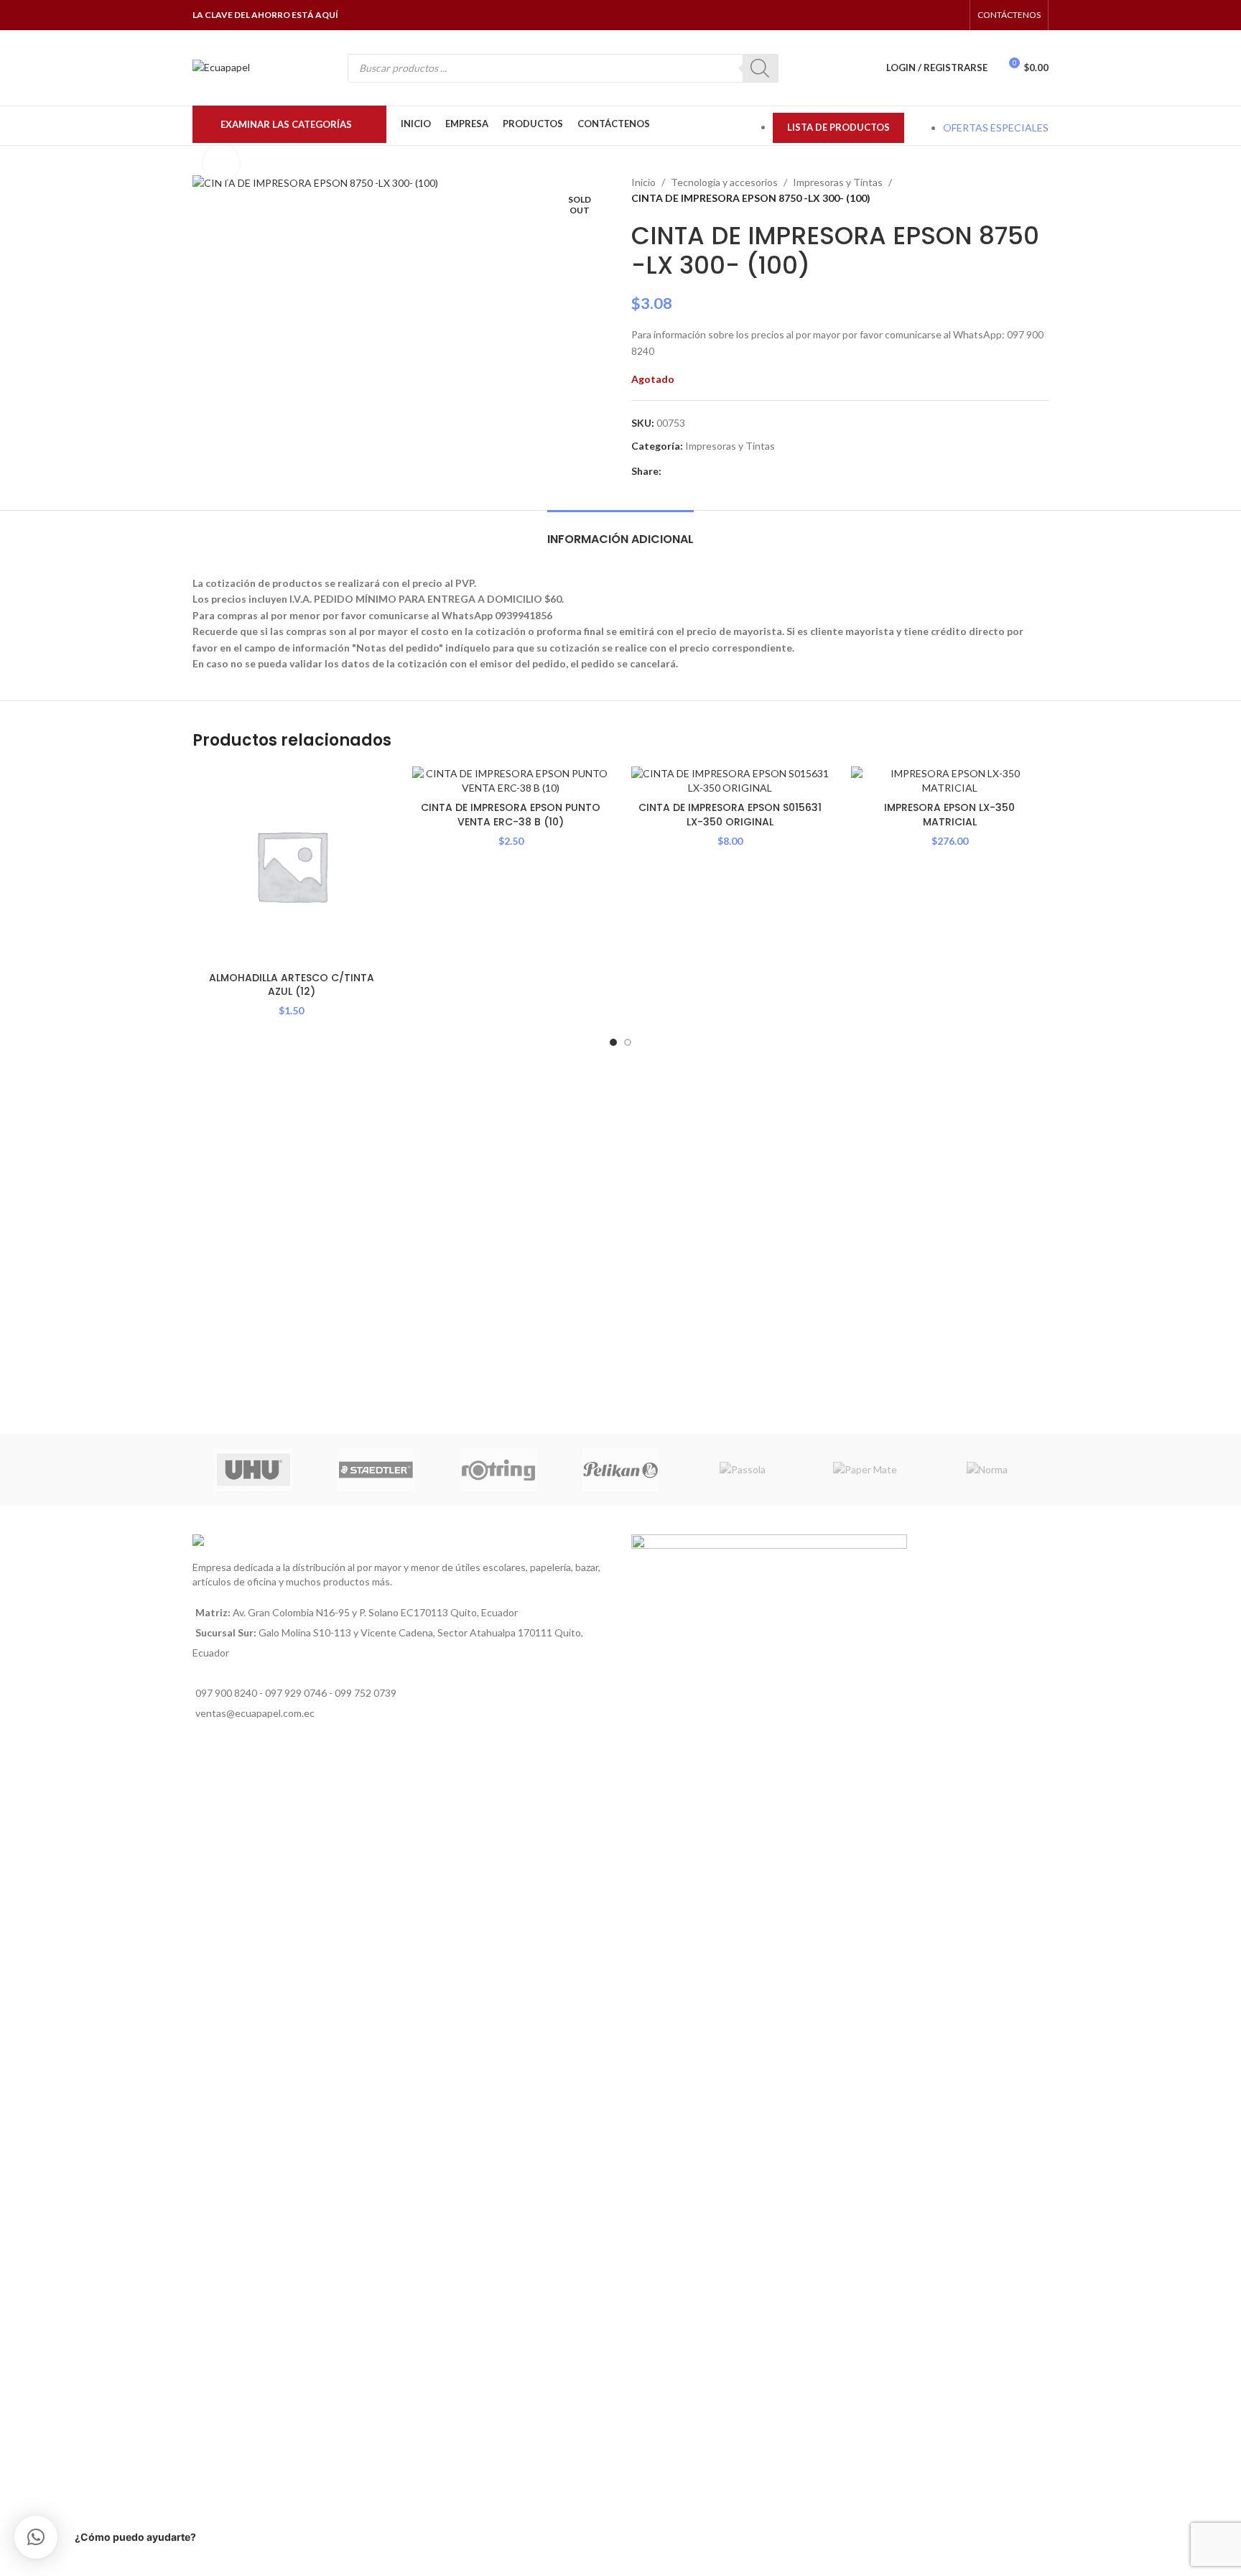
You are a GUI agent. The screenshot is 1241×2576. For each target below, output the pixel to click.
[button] (36, 2537)
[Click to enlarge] (221, 162)
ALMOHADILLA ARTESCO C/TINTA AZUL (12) (292, 985)
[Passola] (743, 1470)
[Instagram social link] (917, 15)
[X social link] (686, 472)
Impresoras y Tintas (838, 182)
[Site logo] (221, 66)
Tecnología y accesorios (724, 182)
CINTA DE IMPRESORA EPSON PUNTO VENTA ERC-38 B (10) (511, 815)
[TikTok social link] (953, 15)
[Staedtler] (376, 1470)
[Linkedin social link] (703, 472)
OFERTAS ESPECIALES (996, 128)
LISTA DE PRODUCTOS (838, 127)
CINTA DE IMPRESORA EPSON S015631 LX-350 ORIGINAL (730, 815)
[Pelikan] (620, 1470)
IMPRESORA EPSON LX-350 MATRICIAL (949, 815)
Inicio (643, 182)
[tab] (620, 532)
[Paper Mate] (865, 1470)
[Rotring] (498, 1470)
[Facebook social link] (899, 15)
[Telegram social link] (736, 472)
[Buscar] (761, 68)
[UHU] (254, 1470)
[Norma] (987, 1470)
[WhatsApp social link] (935, 15)
